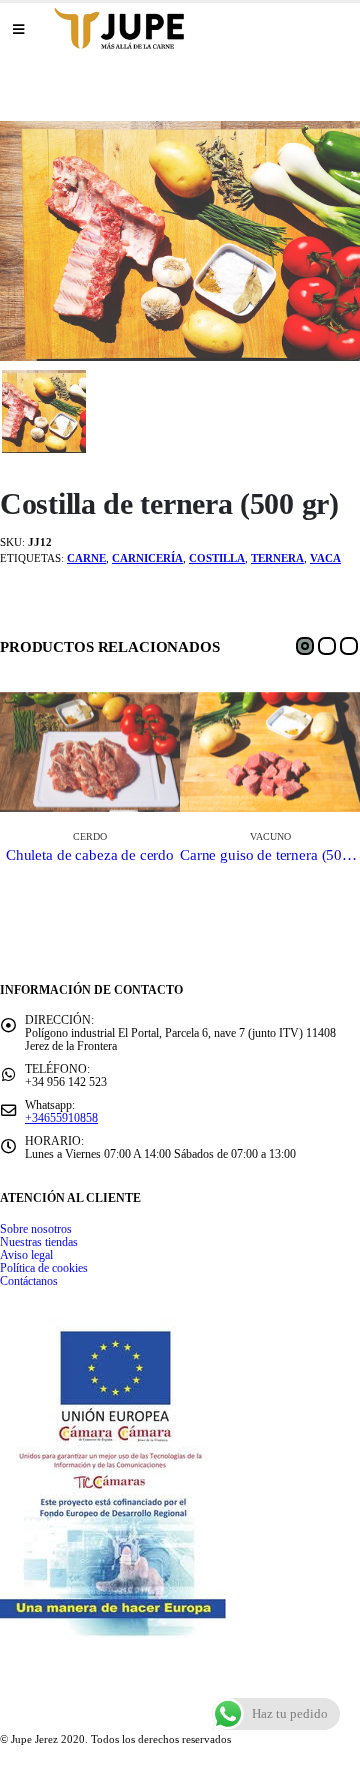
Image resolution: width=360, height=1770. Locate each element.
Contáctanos (29, 1281)
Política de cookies (44, 1268)
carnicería (147, 558)
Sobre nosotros (36, 1229)
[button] (305, 646)
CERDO (90, 836)
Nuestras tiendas (39, 1242)
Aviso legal (26, 1255)
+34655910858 (61, 1118)
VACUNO (270, 836)
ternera (277, 558)
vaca (325, 558)
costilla (217, 558)
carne (86, 558)
